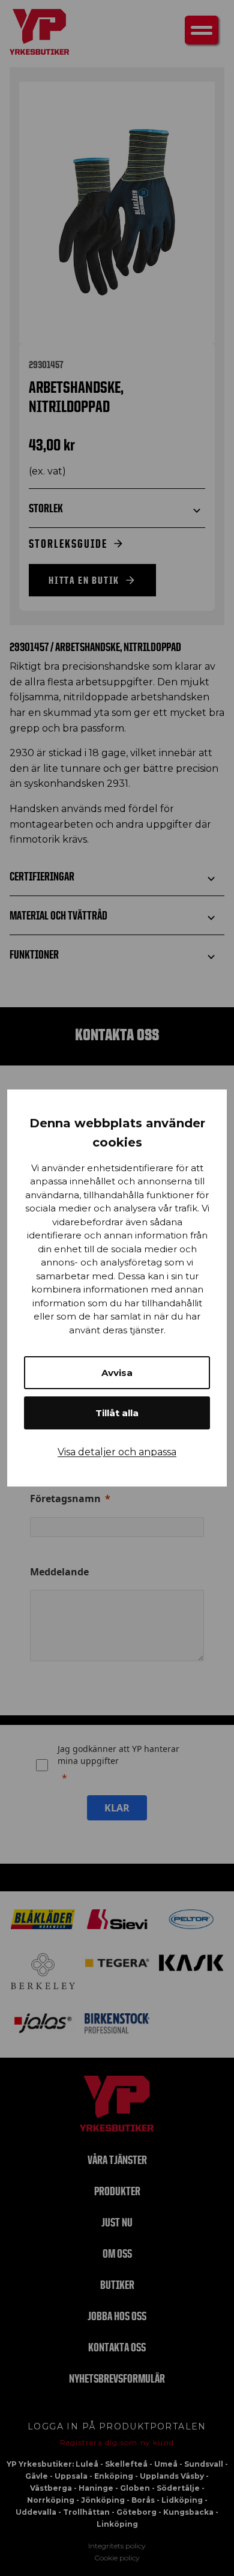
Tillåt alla (117, 1413)
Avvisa (117, 1373)
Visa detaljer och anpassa (117, 1452)
